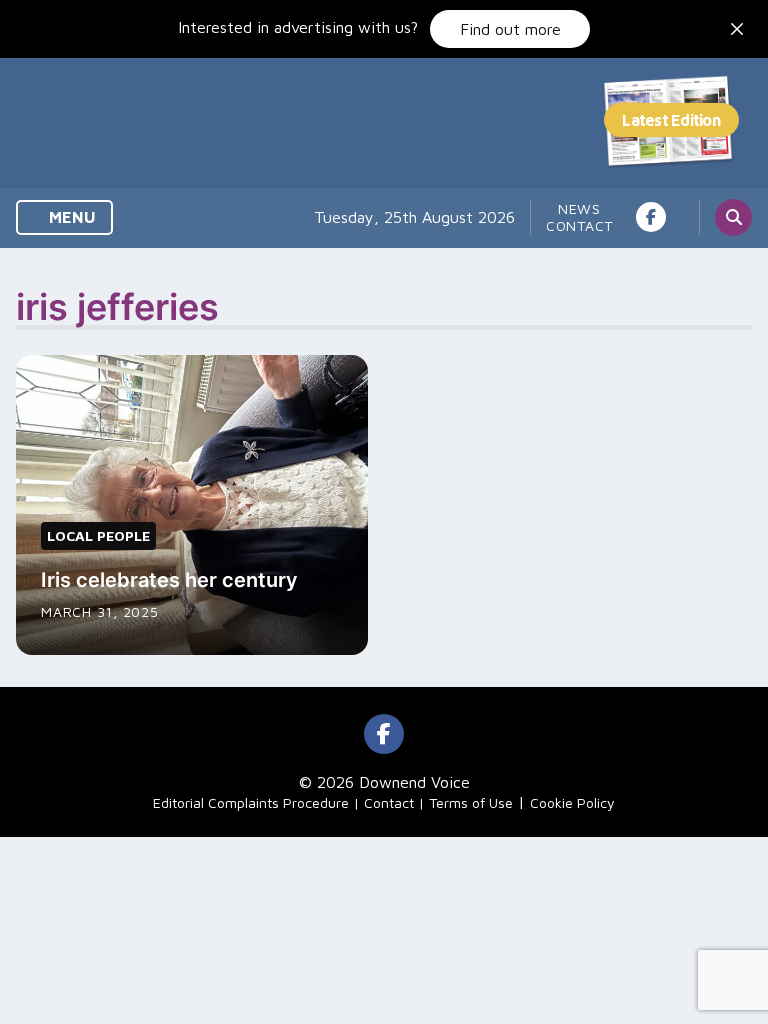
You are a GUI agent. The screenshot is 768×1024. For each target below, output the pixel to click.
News (579, 208)
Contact (579, 225)
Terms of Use (471, 802)
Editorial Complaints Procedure (251, 802)
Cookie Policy (572, 802)
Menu (70, 217)
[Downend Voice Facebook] (651, 217)
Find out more (510, 29)
